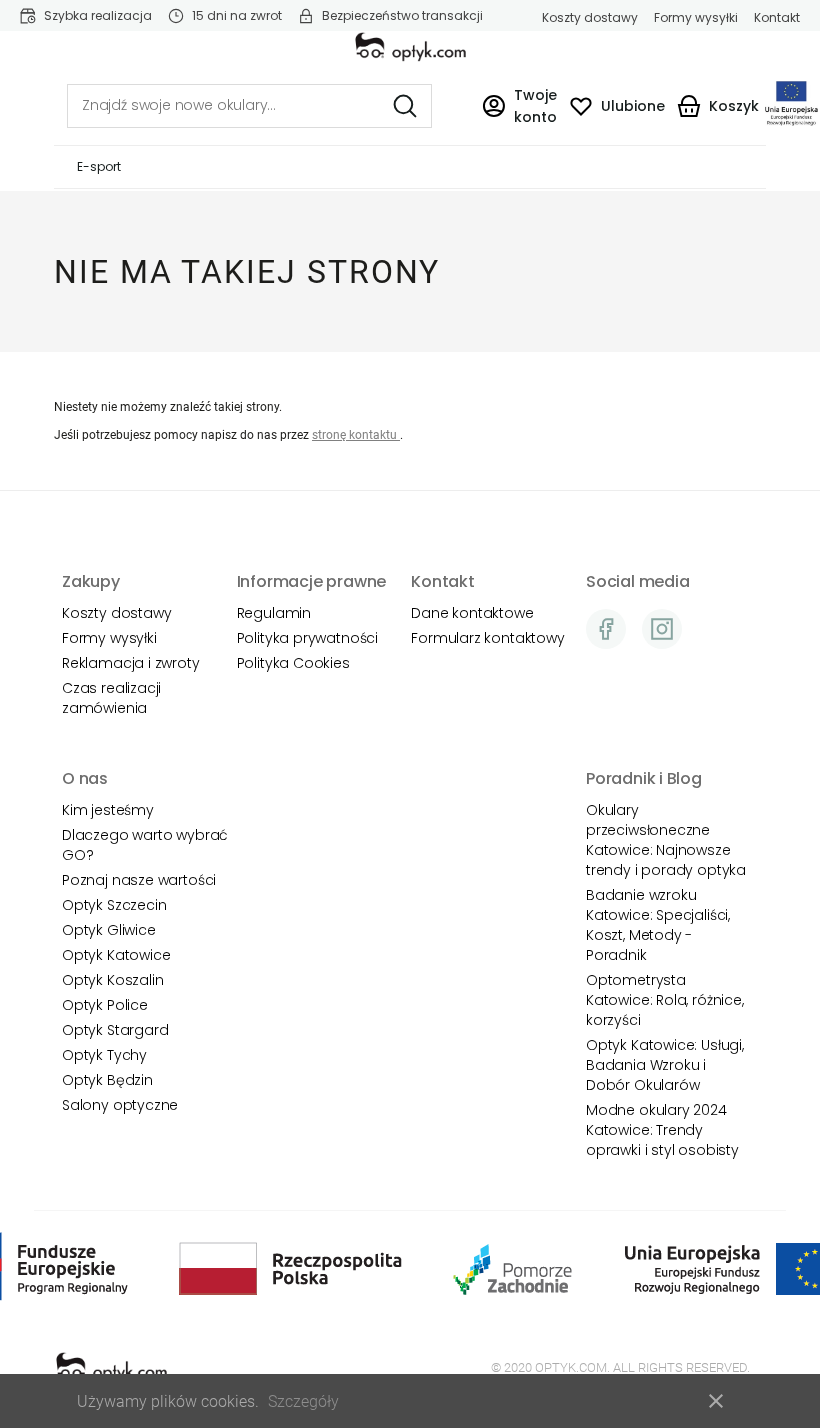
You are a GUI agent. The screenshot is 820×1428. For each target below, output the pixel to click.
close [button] (716, 1401)
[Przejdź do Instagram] (662, 629)
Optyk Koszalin (112, 980)
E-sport (99, 166)
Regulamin (274, 613)
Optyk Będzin (107, 1080)
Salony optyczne (120, 1105)
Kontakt (777, 18)
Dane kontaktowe (472, 613)
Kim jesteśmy (108, 810)
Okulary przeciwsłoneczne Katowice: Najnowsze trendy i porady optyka (666, 840)
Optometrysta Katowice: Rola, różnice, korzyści (665, 1000)
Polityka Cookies (293, 663)
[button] (519, 105)
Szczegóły (303, 1401)
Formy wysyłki (696, 18)
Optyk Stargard (115, 1030)
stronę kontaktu (356, 435)
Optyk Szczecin (114, 905)
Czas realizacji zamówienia (111, 698)
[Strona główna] (410, 47)
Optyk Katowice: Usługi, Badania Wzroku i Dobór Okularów (665, 1065)
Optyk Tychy (104, 1055)
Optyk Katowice (116, 955)
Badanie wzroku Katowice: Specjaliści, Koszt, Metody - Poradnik (658, 925)
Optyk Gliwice (109, 930)
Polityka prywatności (307, 638)
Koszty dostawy (590, 18)
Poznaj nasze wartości (139, 880)
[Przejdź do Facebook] (606, 629)
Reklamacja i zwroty (131, 663)
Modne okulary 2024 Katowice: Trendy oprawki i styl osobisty (662, 1130)
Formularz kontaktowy (487, 638)
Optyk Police (105, 1005)
